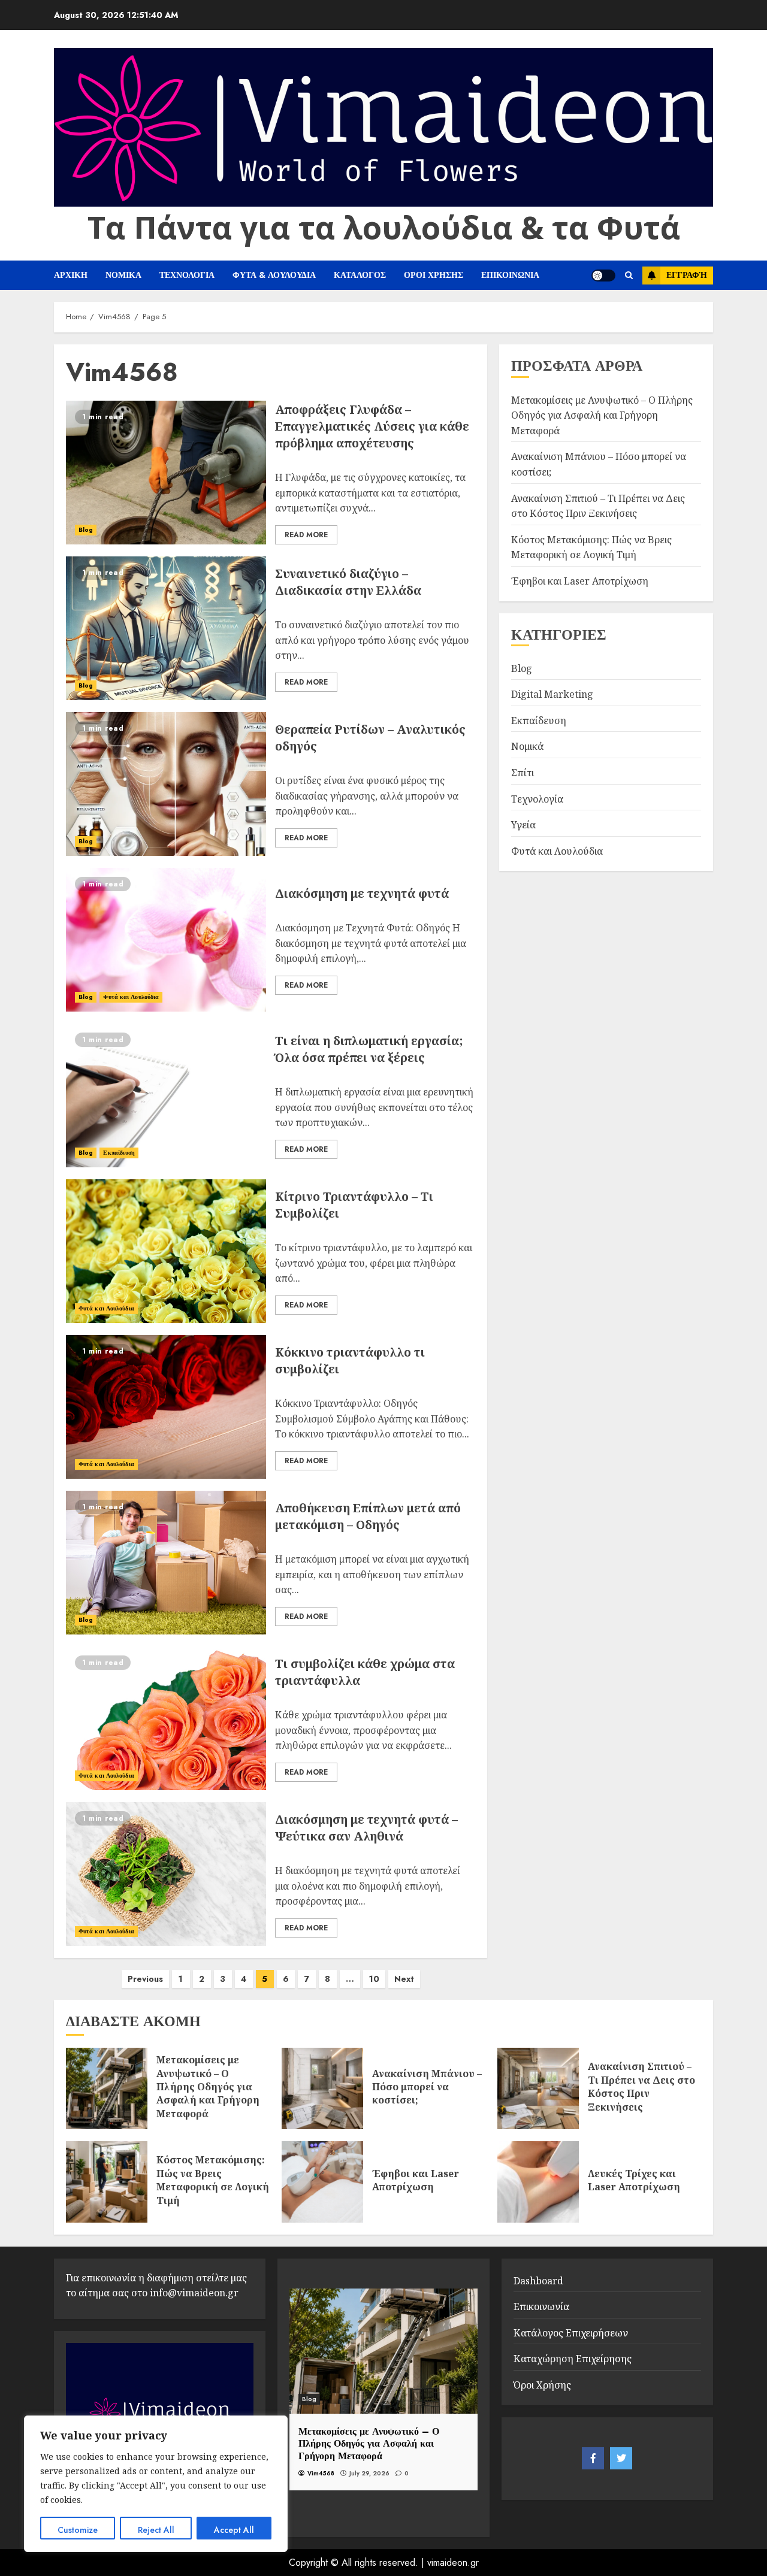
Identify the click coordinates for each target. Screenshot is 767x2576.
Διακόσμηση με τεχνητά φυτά (362, 893)
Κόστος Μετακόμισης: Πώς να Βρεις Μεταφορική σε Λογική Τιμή (213, 2180)
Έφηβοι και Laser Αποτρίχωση (580, 580)
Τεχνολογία (537, 798)
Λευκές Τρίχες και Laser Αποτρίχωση (634, 2180)
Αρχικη (71, 275)
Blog (86, 530)
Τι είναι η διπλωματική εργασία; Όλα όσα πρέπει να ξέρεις (369, 1049)
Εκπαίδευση (119, 1153)
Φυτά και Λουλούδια (131, 997)
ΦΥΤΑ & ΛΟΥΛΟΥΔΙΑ (274, 275)
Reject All (156, 2530)
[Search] (629, 276)
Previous (145, 1979)
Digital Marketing (552, 694)
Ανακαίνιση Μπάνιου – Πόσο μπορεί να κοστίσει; (427, 2087)
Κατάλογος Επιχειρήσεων (571, 2333)
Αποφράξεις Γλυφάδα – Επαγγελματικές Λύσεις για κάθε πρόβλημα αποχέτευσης (372, 426)
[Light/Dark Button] (603, 276)
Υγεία (523, 825)
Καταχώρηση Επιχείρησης (573, 2359)
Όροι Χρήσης (542, 2385)
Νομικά (527, 746)
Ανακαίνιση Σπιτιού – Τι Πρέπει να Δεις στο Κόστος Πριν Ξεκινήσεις (641, 2086)
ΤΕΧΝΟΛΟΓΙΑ (187, 275)
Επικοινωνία (541, 2306)
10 (374, 1979)
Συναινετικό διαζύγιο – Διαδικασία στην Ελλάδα (348, 582)
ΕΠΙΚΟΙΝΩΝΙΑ (510, 275)
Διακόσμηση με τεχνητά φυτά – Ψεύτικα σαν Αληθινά (366, 1828)
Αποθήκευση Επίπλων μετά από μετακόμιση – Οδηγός (368, 1516)
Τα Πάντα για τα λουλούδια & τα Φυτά (384, 227)
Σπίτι (523, 773)
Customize (78, 2530)
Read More (306, 535)
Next (404, 1979)
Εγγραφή (687, 275)
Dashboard (538, 2281)
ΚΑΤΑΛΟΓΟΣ (360, 275)
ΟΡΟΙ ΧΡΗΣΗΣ (434, 275)
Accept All (234, 2530)
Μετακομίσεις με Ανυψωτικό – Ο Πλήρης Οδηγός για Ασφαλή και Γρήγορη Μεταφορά (602, 415)
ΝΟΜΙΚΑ (123, 275)
